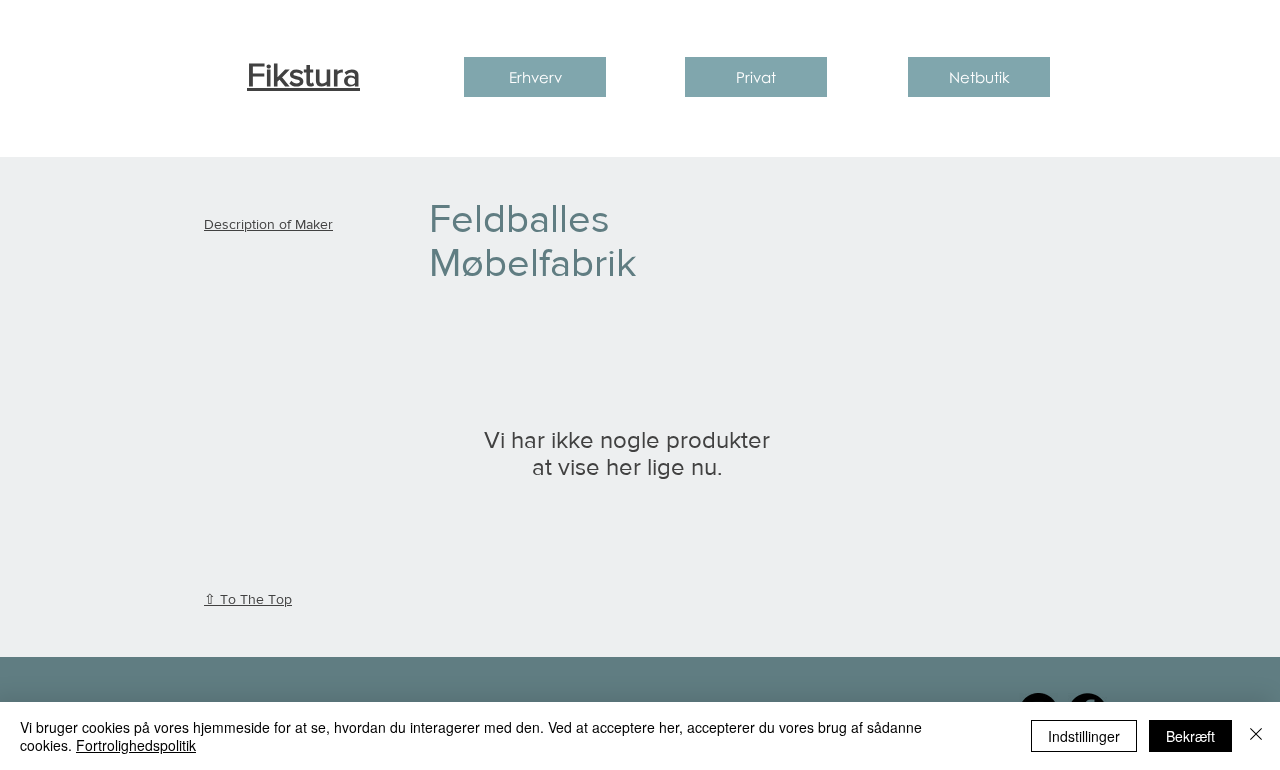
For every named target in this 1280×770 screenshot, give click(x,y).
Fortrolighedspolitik (136, 745)
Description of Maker (268, 224)
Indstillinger (1084, 736)
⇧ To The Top (248, 599)
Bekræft (1190, 736)
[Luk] (1256, 736)
